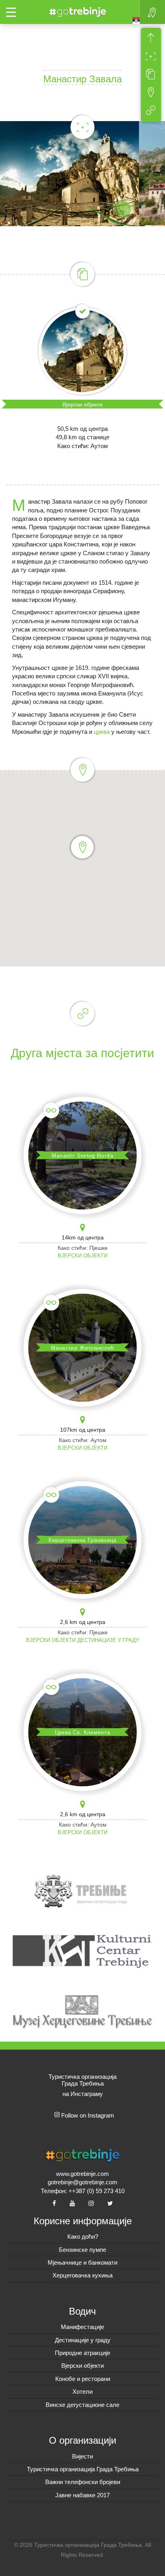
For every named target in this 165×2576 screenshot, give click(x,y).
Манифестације (82, 2327)
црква (102, 732)
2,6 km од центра (83, 1622)
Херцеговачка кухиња (82, 2275)
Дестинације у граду (108, 1640)
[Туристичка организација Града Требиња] (76, 11)
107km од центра (83, 1430)
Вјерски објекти (82, 404)
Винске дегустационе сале (82, 2405)
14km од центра (83, 1237)
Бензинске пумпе (82, 2250)
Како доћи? (83, 2236)
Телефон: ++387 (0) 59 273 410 (83, 2191)
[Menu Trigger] (11, 12)
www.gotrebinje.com (82, 2174)
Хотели (82, 2392)
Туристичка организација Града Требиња (83, 2469)
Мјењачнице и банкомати (82, 2262)
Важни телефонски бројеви (83, 2482)
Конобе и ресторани (83, 2379)
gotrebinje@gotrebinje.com (82, 2182)
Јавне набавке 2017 (82, 2495)
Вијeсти (82, 2456)
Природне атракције (82, 2353)
